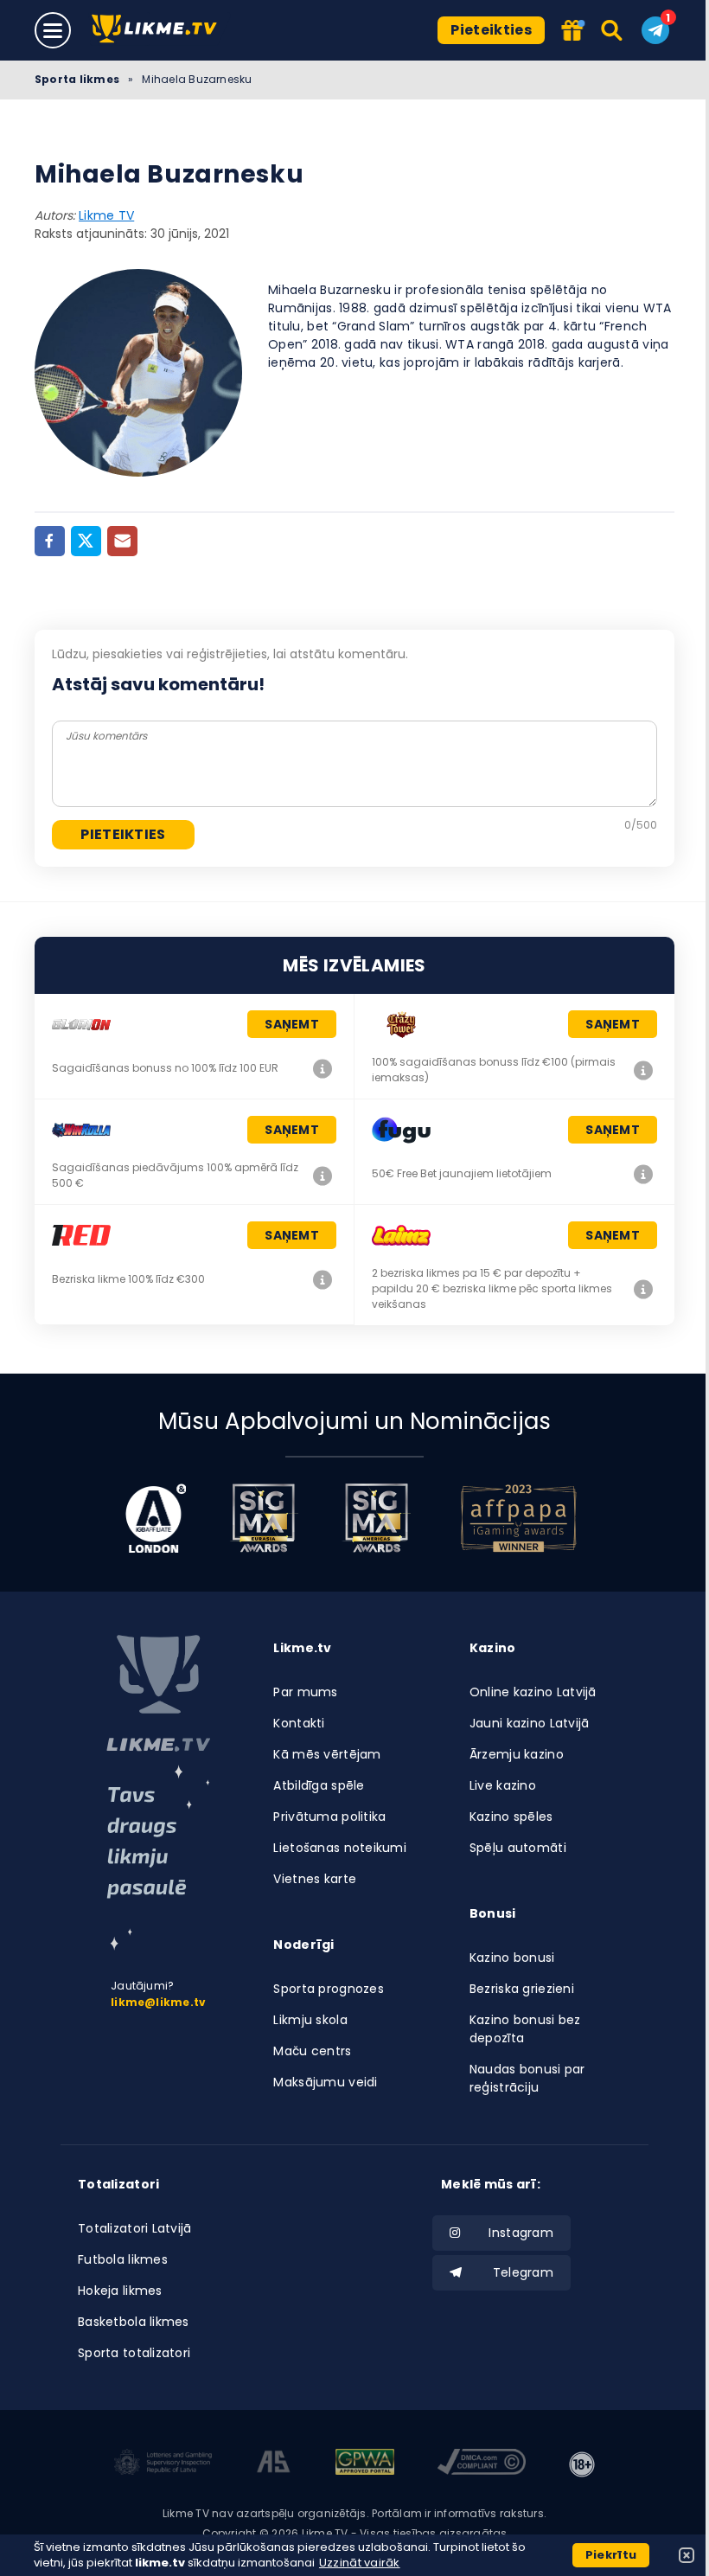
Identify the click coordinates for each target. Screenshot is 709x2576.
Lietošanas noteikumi (340, 1848)
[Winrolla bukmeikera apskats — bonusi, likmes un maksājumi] (323, 1176)
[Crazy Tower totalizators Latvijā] (643, 1070)
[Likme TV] (160, 30)
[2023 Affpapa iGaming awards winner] (519, 1518)
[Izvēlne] (53, 30)
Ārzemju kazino (517, 1754)
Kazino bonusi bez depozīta (525, 2029)
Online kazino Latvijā (533, 1692)
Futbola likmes (123, 2259)
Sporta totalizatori (134, 2353)
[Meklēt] (613, 30)
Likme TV (106, 215)
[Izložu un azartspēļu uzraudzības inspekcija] (163, 2464)
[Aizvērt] (687, 2555)
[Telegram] (655, 30)
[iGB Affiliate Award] (156, 1518)
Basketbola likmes (134, 2322)
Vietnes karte (315, 1879)
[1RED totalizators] (323, 1279)
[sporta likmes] (158, 1694)
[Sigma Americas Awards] (376, 1518)
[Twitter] (86, 541)
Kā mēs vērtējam (327, 1754)
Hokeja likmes (120, 2291)
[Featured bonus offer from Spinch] (572, 32)
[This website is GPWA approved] (365, 2464)
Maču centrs (312, 2051)
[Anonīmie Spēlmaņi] (274, 2464)
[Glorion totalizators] (323, 1068)
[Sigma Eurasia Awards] (264, 1518)
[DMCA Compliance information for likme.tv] (482, 2464)
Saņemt (292, 1024)
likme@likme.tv (158, 2002)
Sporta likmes (77, 79)
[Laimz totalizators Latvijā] (643, 1289)
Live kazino (503, 1785)
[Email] (122, 541)
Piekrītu (611, 2555)
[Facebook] (50, 541)
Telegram (523, 2272)
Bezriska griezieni (522, 1989)
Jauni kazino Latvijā (530, 1723)
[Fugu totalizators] (643, 1174)
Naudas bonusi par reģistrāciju (527, 2078)
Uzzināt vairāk (360, 2563)
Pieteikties (491, 30)
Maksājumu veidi (325, 2082)
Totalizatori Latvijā (135, 2228)
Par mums (305, 1692)
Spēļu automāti (518, 1848)
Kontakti (299, 1723)
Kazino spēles (511, 1817)
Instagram (521, 2233)
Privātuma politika (329, 1817)
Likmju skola (310, 2020)
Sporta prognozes (328, 1989)
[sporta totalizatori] (158, 1858)
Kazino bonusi (512, 1958)
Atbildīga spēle (319, 1785)
